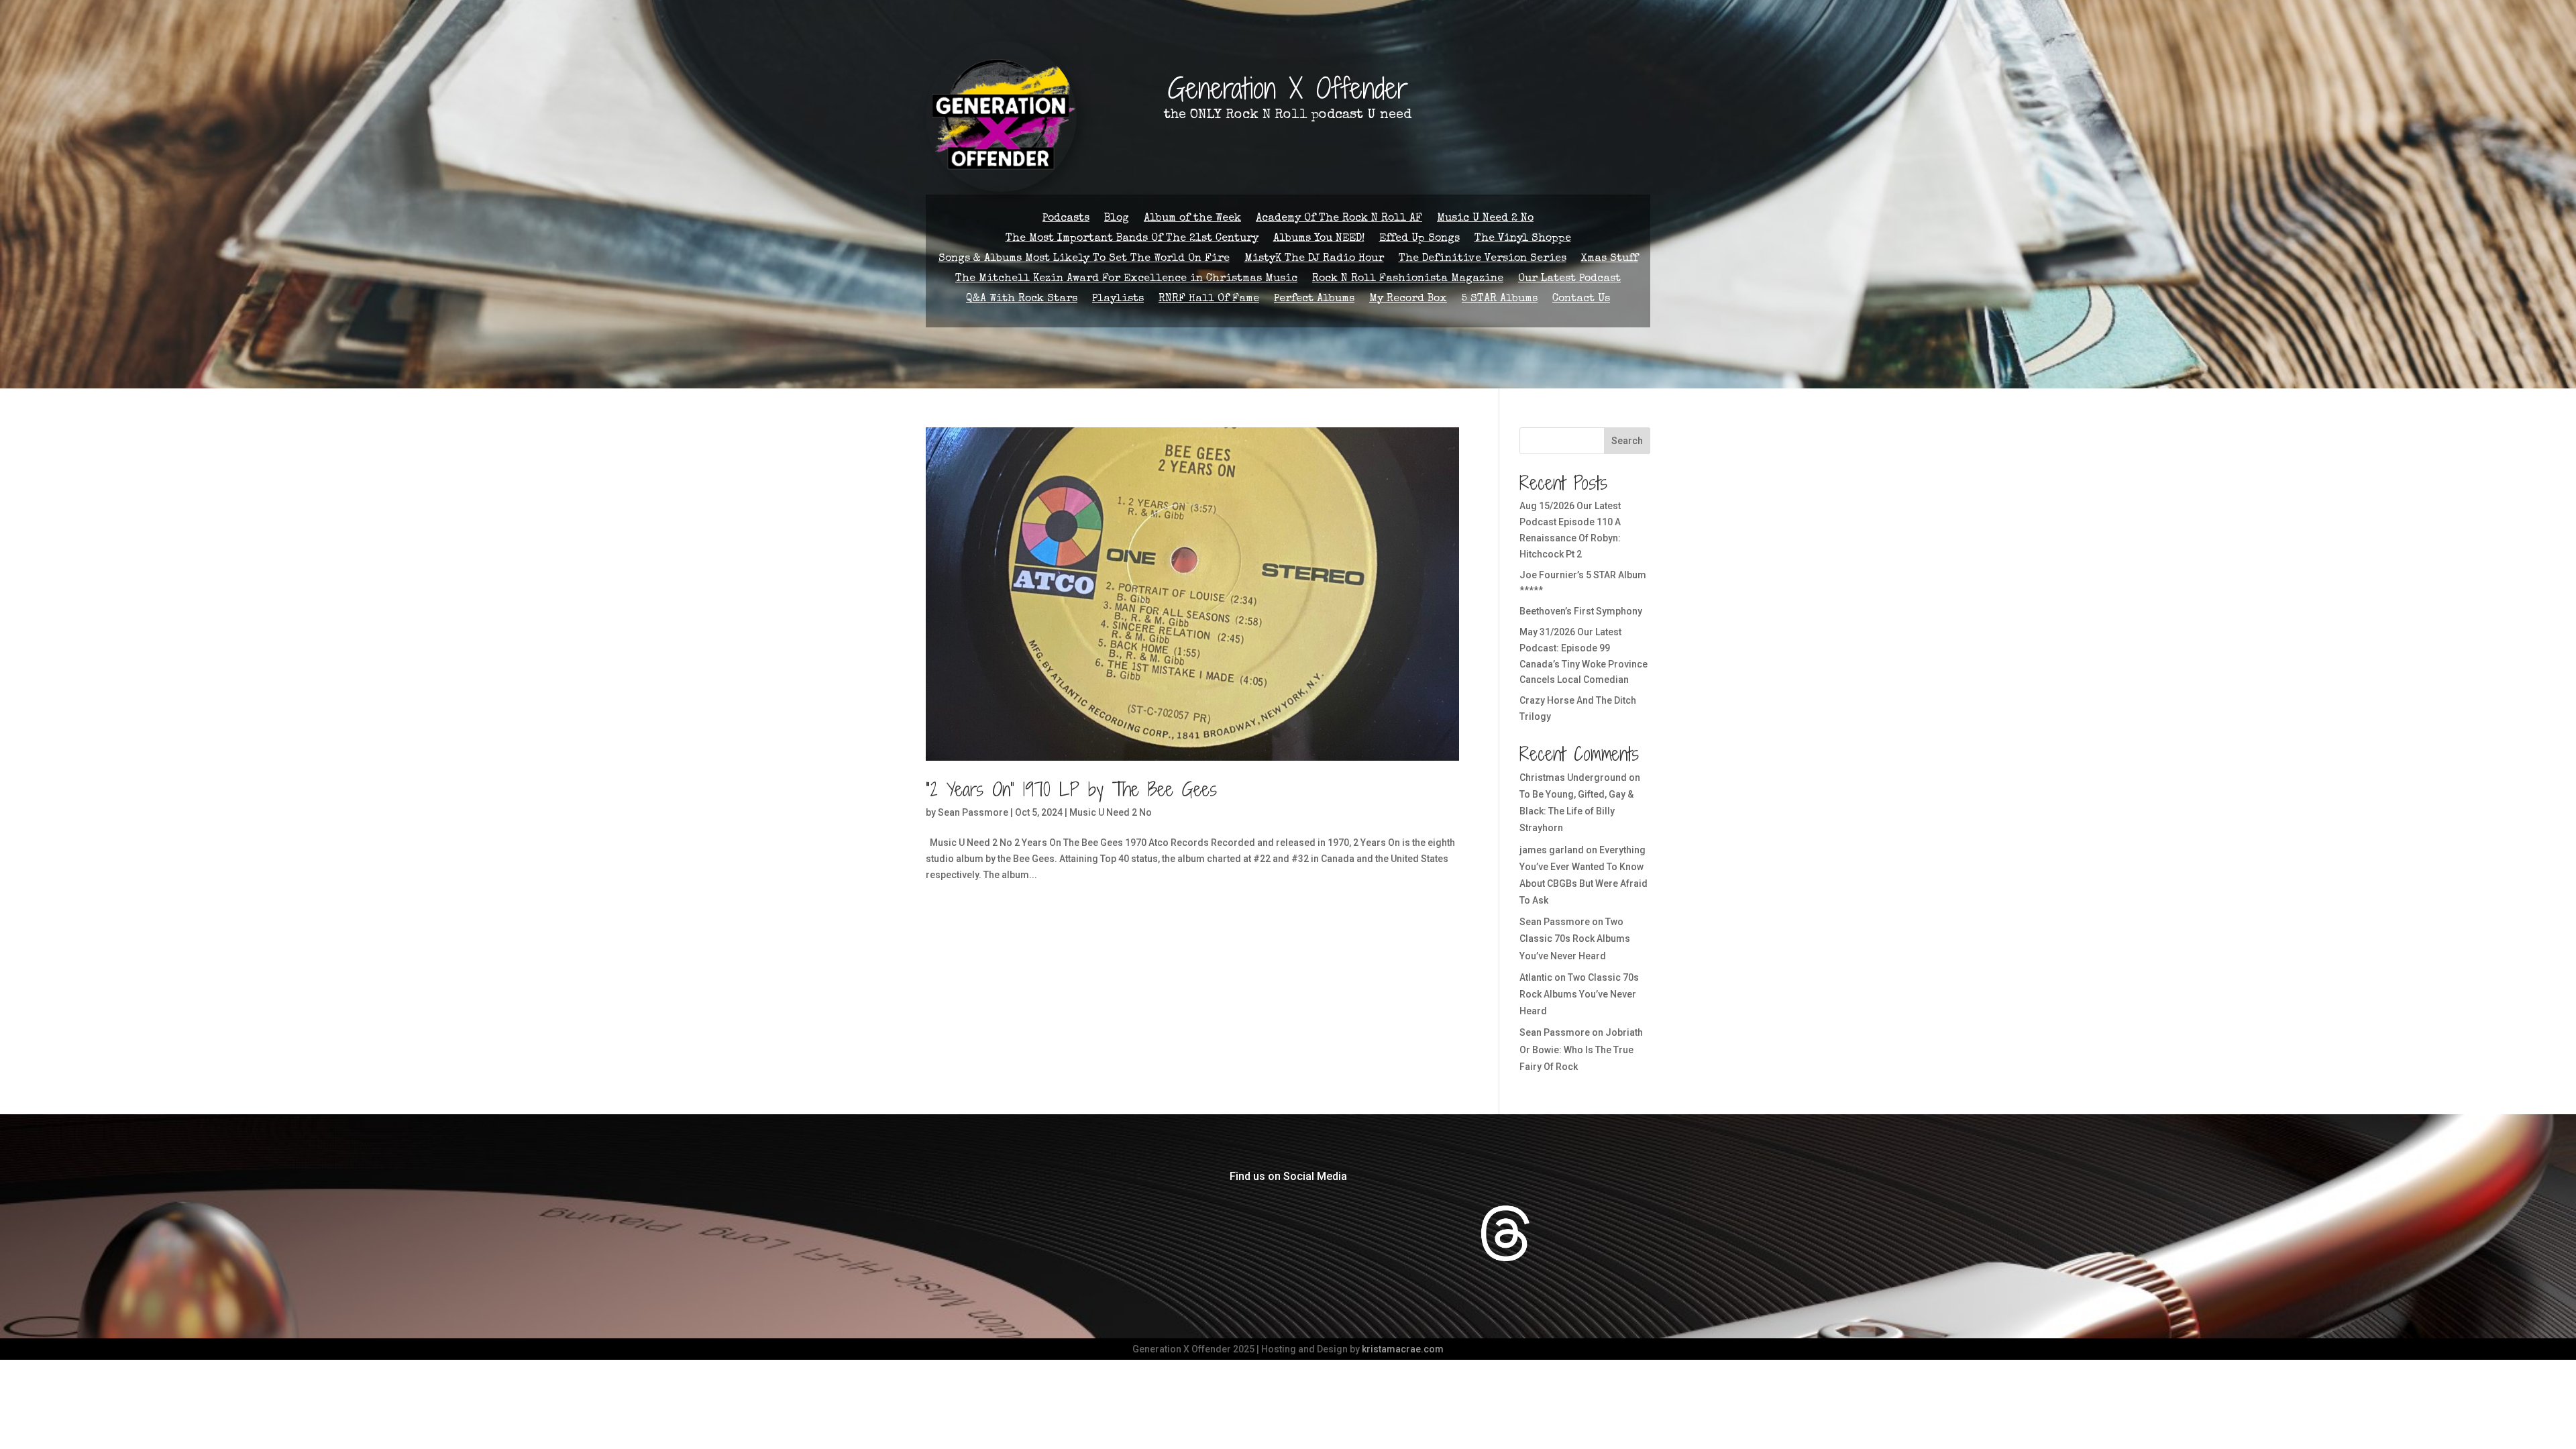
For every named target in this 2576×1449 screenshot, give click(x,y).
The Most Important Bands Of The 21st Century (1132, 239)
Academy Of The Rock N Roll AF (1339, 219)
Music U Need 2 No (1485, 219)
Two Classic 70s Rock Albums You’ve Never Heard (1575, 938)
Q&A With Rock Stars (1022, 300)
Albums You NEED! (1319, 239)
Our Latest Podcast (1569, 279)
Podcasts (1066, 219)
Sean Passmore (973, 812)
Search (1627, 441)
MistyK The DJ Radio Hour (1314, 259)
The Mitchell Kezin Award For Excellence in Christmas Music (1126, 279)
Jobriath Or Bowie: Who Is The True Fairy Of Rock (1581, 1049)
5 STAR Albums (1500, 300)
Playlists (1118, 300)
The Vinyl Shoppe (1523, 239)
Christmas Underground (1573, 777)
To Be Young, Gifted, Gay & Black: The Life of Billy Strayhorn (1576, 811)
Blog (1117, 219)
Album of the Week (1192, 219)
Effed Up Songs (1419, 239)
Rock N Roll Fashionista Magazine (1408, 279)
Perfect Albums (1314, 300)
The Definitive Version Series (1483, 259)
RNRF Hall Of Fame (1209, 300)
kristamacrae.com (1403, 1349)
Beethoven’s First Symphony (1581, 611)
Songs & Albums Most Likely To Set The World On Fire (1084, 259)
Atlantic (1536, 977)
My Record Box (1408, 300)
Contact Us (1581, 300)
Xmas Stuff (1610, 259)
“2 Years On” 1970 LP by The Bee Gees (1071, 790)
